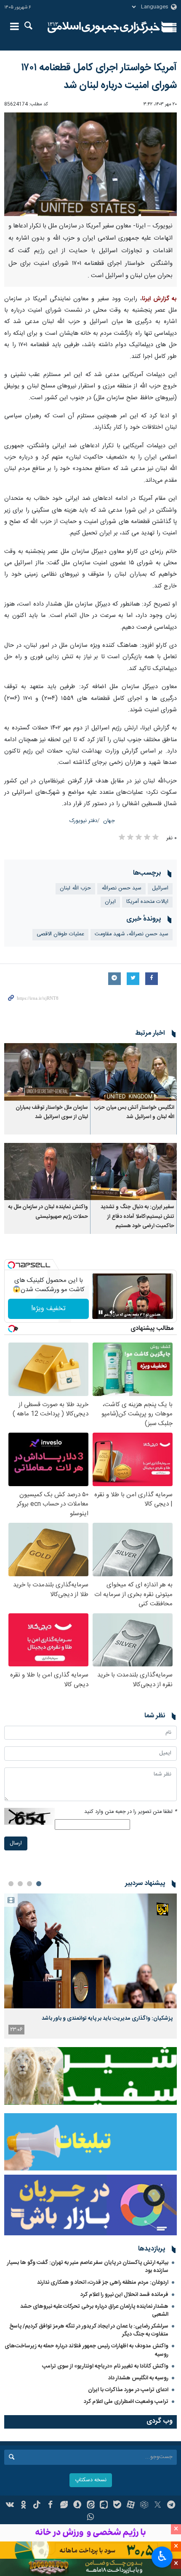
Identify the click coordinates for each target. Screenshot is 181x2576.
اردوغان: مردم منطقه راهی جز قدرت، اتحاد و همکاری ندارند (103, 2282)
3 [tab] (20, 1884)
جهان (109, 821)
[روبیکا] (144, 2506)
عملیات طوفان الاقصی (60, 934)
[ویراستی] (64, 2506)
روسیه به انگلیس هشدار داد (138, 2378)
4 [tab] (11, 1884)
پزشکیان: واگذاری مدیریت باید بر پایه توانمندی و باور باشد (107, 2018)
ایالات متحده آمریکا (147, 902)
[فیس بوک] (50, 2506)
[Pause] (101, 1312)
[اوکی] (23, 2506)
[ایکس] (158, 2506)
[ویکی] (10, 2506)
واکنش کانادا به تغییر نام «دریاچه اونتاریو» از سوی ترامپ (105, 2366)
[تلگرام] (171, 2506)
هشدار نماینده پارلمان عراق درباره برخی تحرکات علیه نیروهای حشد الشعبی (94, 2310)
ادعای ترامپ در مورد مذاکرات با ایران (128, 2390)
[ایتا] (91, 2506)
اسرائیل (160, 888)
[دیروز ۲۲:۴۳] (90, 1951)
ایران (110, 902)
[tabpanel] (90, 1966)
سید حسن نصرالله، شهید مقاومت (132, 934)
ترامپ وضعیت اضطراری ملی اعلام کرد (126, 2402)
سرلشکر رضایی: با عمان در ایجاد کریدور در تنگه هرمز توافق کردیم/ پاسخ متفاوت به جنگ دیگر (89, 2330)
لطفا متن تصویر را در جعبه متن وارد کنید (130, 1812)
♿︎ (162, 2556)
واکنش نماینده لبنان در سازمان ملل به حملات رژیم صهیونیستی (48, 1212)
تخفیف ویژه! (48, 1309)
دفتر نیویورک (83, 821)
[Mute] (112, 1312)
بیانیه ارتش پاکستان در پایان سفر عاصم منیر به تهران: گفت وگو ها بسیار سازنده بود (88, 2267)
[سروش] (77, 2506)
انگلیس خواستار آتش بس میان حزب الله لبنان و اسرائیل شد (134, 1112)
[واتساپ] (91, 2518)
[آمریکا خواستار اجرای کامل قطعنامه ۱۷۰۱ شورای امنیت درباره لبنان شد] (90, 164)
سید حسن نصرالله (121, 888)
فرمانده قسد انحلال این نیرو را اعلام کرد (124, 2295)
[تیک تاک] (37, 2506)
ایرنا (104, 27)
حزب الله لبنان (75, 888)
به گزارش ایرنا (159, 299)
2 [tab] (29, 1884)
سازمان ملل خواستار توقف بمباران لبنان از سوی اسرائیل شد (52, 1112)
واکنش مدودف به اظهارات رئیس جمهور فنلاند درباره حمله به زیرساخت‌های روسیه (87, 2350)
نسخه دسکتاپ (91, 2480)
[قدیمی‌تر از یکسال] (134, 1072)
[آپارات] (131, 2506)
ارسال (16, 1843)
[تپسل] (11, 1265)
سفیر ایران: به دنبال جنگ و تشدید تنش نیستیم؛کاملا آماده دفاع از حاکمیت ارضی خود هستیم (137, 1217)
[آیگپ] (104, 2506)
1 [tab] (39, 1884)
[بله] (117, 2506)
